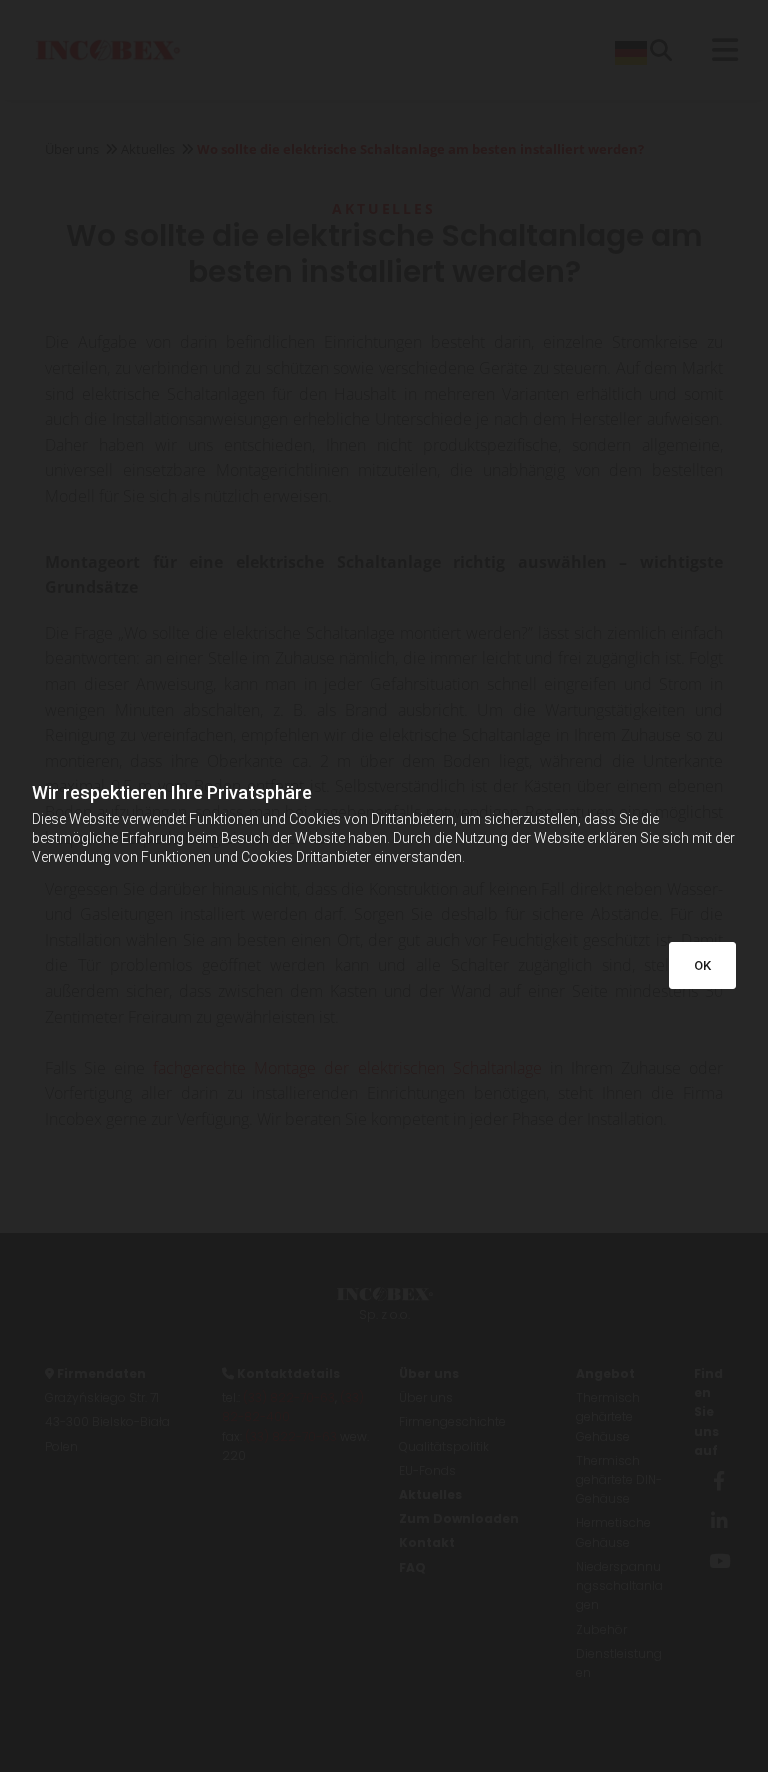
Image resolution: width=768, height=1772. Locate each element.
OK (702, 965)
